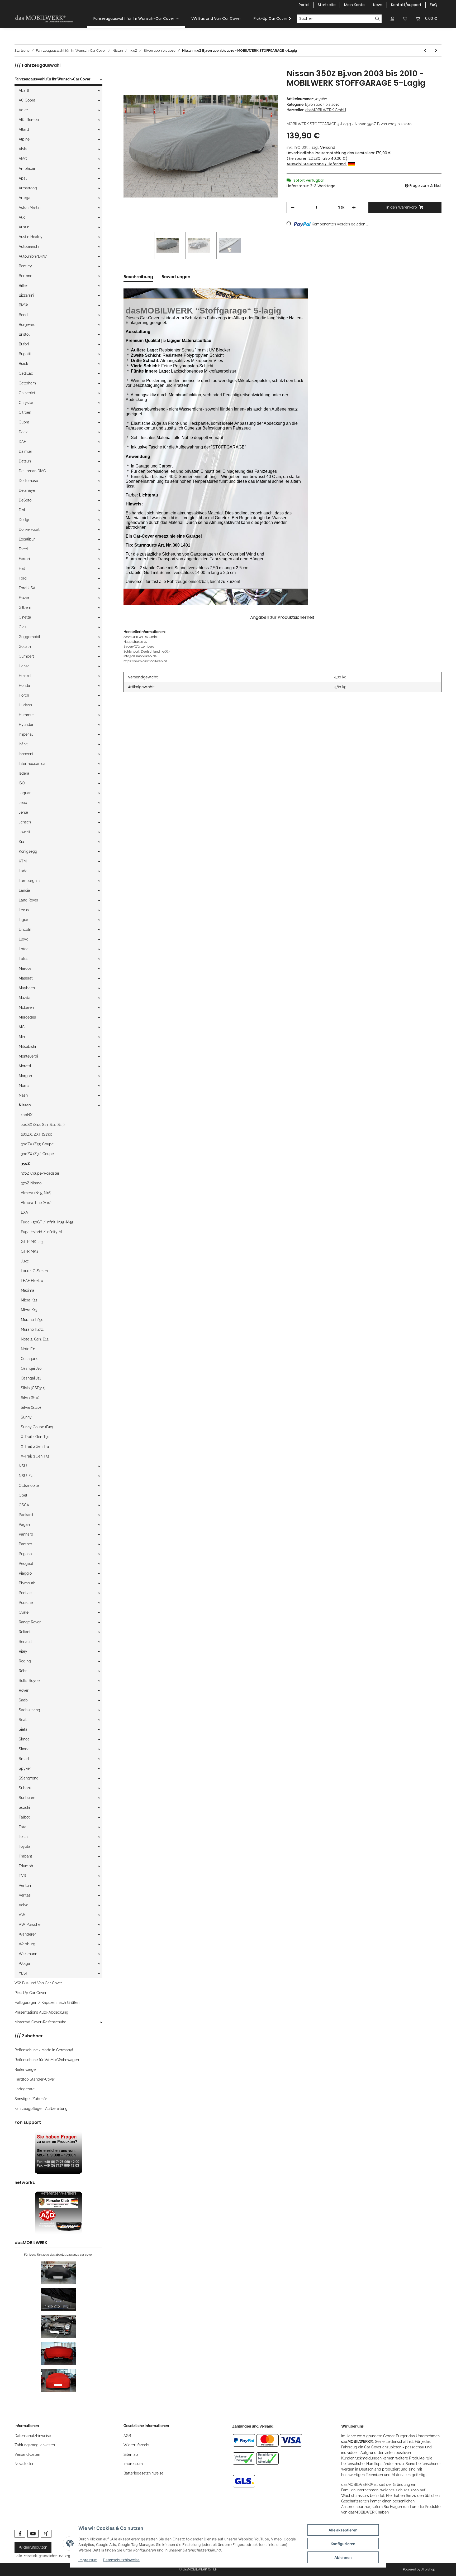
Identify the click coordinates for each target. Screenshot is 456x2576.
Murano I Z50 (32, 1320)
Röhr (23, 1671)
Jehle (23, 812)
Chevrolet (27, 393)
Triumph (26, 1866)
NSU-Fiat (27, 1476)
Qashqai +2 (30, 1359)
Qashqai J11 (31, 1378)
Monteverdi (28, 1056)
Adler (23, 110)
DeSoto (25, 500)
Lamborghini (30, 881)
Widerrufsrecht (137, 2445)
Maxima (28, 1290)
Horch (24, 695)
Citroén (25, 412)
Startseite (327, 5)
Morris (24, 1086)
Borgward (27, 325)
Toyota (25, 1846)
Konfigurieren (343, 2544)
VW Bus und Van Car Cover (38, 1983)
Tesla (23, 1837)
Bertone (25, 276)
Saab (23, 1700)
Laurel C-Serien (34, 1271)
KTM (23, 861)
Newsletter (24, 2464)
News (378, 5)
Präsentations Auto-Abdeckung (41, 2012)
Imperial (26, 734)
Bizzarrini (26, 295)
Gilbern (25, 607)
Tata (23, 1827)
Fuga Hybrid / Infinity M (41, 1232)
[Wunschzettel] (405, 19)
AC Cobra (27, 100)
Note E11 (28, 1349)
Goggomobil (29, 637)
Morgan (25, 1076)
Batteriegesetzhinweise (143, 2473)
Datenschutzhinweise (33, 2436)
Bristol (24, 334)
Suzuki (24, 1807)
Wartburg (27, 1944)
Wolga (24, 1964)
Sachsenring (29, 1710)
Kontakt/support (406, 5)
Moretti (25, 1066)
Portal (304, 5)
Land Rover (28, 900)
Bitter (23, 286)
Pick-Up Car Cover (30, 1993)
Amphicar (27, 168)
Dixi (22, 510)
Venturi (25, 1885)
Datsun (25, 461)
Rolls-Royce (29, 1681)
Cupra (24, 422)
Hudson (25, 705)
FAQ (434, 5)
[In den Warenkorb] (128, 66)
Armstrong (28, 188)
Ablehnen (343, 2557)
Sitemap (131, 2454)
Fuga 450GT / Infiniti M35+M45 (47, 1222)
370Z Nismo (31, 1183)
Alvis (23, 149)
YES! (23, 1973)
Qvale (24, 1612)
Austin (24, 227)
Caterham (27, 383)
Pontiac (25, 1593)
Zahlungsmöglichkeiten (35, 2445)
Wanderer (27, 1934)
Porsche (26, 1603)
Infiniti (24, 744)
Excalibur (27, 539)
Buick (23, 364)
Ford (23, 578)
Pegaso (25, 1554)
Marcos (25, 968)
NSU (23, 1466)
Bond (23, 315)
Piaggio (25, 1573)
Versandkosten (27, 2454)
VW (22, 1915)
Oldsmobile (29, 1485)
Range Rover (30, 1622)
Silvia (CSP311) (33, 1388)
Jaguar (25, 793)
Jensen (25, 822)
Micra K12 (29, 1300)
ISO (22, 783)
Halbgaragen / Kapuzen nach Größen (47, 2003)
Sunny (26, 1417)
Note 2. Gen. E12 (35, 1339)
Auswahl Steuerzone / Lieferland (317, 164)
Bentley (25, 266)
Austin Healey (31, 237)
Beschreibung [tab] (138, 277)
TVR (22, 1876)
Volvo (23, 1905)
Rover (24, 1690)
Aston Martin (30, 208)
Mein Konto (354, 5)
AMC (23, 159)
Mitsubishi (27, 1046)
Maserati (26, 978)
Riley (23, 1651)
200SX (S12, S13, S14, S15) (43, 1125)
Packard (26, 1515)
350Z (25, 1164)
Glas (23, 627)
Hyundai (26, 725)
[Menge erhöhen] (354, 207)
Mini (22, 1037)
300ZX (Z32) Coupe (37, 1154)
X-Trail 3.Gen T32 (35, 1456)
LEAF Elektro (32, 1281)
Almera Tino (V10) (36, 1203)
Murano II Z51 (32, 1329)
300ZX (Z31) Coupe (37, 1144)
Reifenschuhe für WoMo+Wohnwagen (47, 2060)
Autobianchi (29, 247)
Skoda (24, 1749)
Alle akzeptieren (343, 2530)
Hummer (26, 715)
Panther (25, 1544)
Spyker (25, 1768)
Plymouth (27, 1583)
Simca (24, 1739)
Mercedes (27, 1017)
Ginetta (25, 617)
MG (22, 1027)
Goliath (25, 647)
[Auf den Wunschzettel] (267, 79)
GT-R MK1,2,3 (32, 1242)
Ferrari (24, 559)
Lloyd (24, 939)
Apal (23, 178)
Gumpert (26, 656)
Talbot (24, 1817)
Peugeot (26, 1564)
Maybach (27, 988)
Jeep (23, 803)
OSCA (24, 1505)
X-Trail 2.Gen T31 (35, 1446)
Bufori (24, 344)
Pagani (25, 1525)
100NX (27, 1115)
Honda (24, 686)
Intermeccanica (32, 764)
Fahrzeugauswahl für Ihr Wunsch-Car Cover (52, 79)
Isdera (24, 773)
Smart (24, 1759)
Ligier (23, 920)
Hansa (24, 666)
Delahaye (27, 490)
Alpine (24, 139)
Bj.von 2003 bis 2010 (322, 104)
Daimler (25, 451)
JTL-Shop (428, 2569)
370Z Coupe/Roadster (40, 1173)
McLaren (26, 1007)
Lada (23, 871)
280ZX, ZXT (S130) (37, 1134)
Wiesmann (28, 1954)
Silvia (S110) (31, 1407)
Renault (25, 1642)
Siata (23, 1729)
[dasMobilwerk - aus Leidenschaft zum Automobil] (44, 19)
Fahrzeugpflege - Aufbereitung (41, 2109)
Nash (23, 1095)
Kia (21, 842)
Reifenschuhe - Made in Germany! (44, 2050)
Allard (24, 129)
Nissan (25, 1105)
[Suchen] (377, 19)
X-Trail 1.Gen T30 (35, 1437)
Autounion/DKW (33, 256)
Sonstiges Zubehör (31, 2099)
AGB (127, 2436)
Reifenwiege (25, 2070)
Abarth (25, 90)
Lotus (23, 959)
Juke (25, 1261)
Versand (328, 147)
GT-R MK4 (30, 1251)
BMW (23, 305)
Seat (23, 1720)
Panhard (26, 1534)
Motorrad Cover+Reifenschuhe (40, 2022)
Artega (25, 198)
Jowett (25, 832)
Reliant (25, 1632)
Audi (23, 217)
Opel (23, 1495)
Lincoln (25, 929)
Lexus (24, 910)
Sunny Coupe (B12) (37, 1427)
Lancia (24, 890)
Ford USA (27, 588)
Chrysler (26, 403)
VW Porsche (30, 1924)
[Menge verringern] (293, 207)
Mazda (25, 998)
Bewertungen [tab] (176, 277)
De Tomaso (28, 481)
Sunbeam (27, 1798)
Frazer (24, 598)
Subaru (25, 1788)
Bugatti (25, 354)
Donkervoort (29, 529)
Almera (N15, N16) (36, 1193)
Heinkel (25, 676)
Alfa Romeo (29, 120)
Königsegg (28, 851)
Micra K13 (29, 1310)
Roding (25, 1661)
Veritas (25, 1895)
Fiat (22, 568)
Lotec (24, 949)
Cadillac (26, 373)
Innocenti (27, 754)
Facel (23, 549)
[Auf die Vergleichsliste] (253, 79)
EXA (24, 1212)
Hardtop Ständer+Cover (35, 2079)
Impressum (133, 2464)
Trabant (25, 1856)
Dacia (24, 432)
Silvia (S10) (30, 1398)
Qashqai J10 (31, 1368)
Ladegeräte (25, 2089)
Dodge (25, 520)
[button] (392, 19)
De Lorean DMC (32, 471)
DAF (22, 442)
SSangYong (29, 1778)
